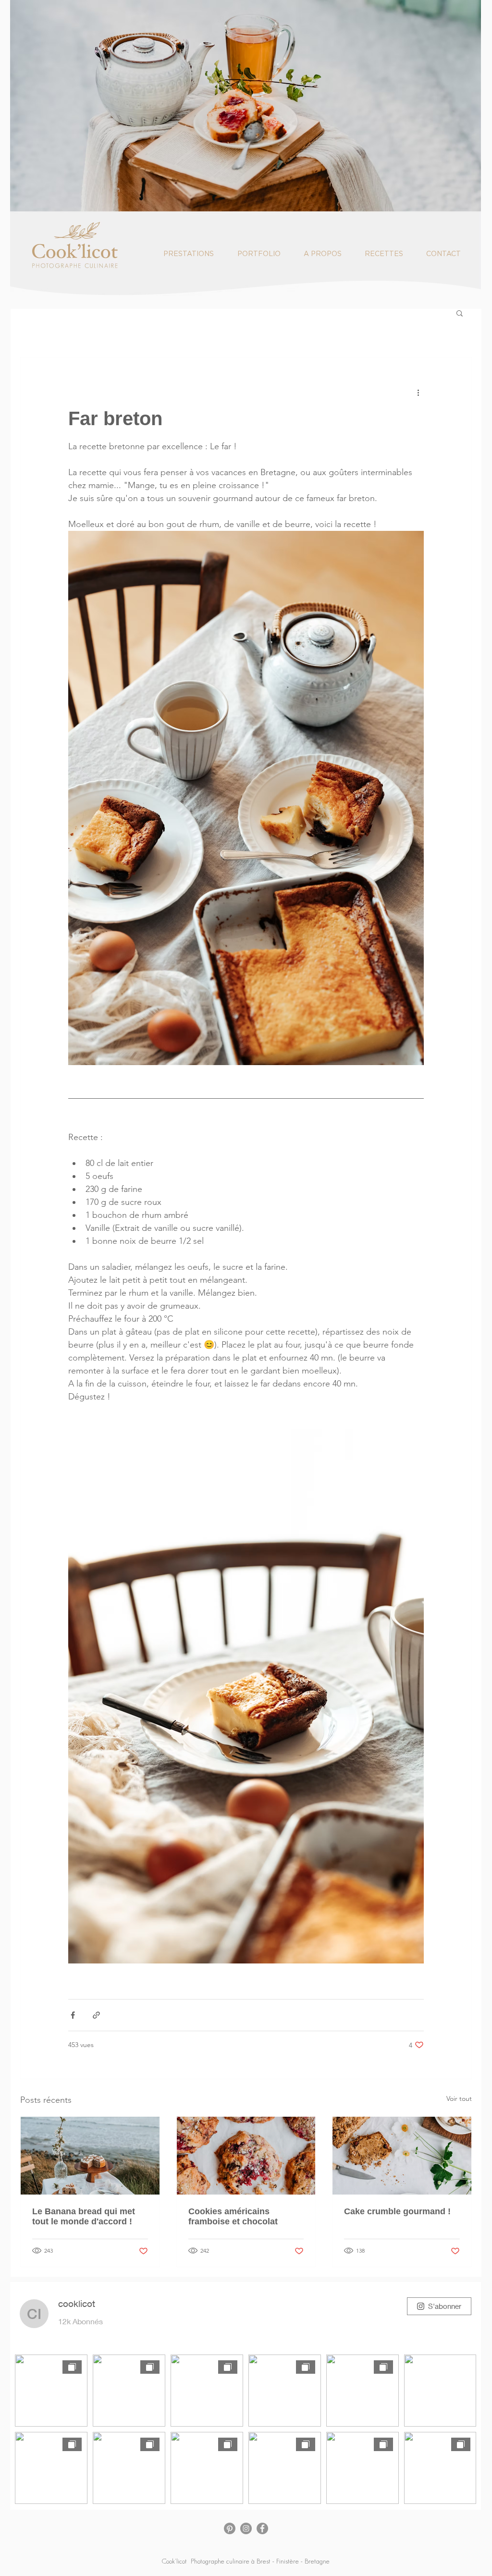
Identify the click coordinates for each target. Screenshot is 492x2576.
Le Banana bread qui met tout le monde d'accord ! (84, 2216)
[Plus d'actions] (418, 392)
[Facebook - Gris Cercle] (262, 2528)
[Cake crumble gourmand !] (402, 2156)
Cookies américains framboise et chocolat (233, 2216)
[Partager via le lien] (96, 2015)
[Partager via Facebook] (73, 2015)
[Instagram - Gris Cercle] (246, 2528)
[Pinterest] (230, 2528)
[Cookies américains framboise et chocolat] (246, 2156)
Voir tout (459, 2098)
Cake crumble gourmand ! (397, 2211)
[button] (460, 313)
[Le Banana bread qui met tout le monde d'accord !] (90, 2156)
